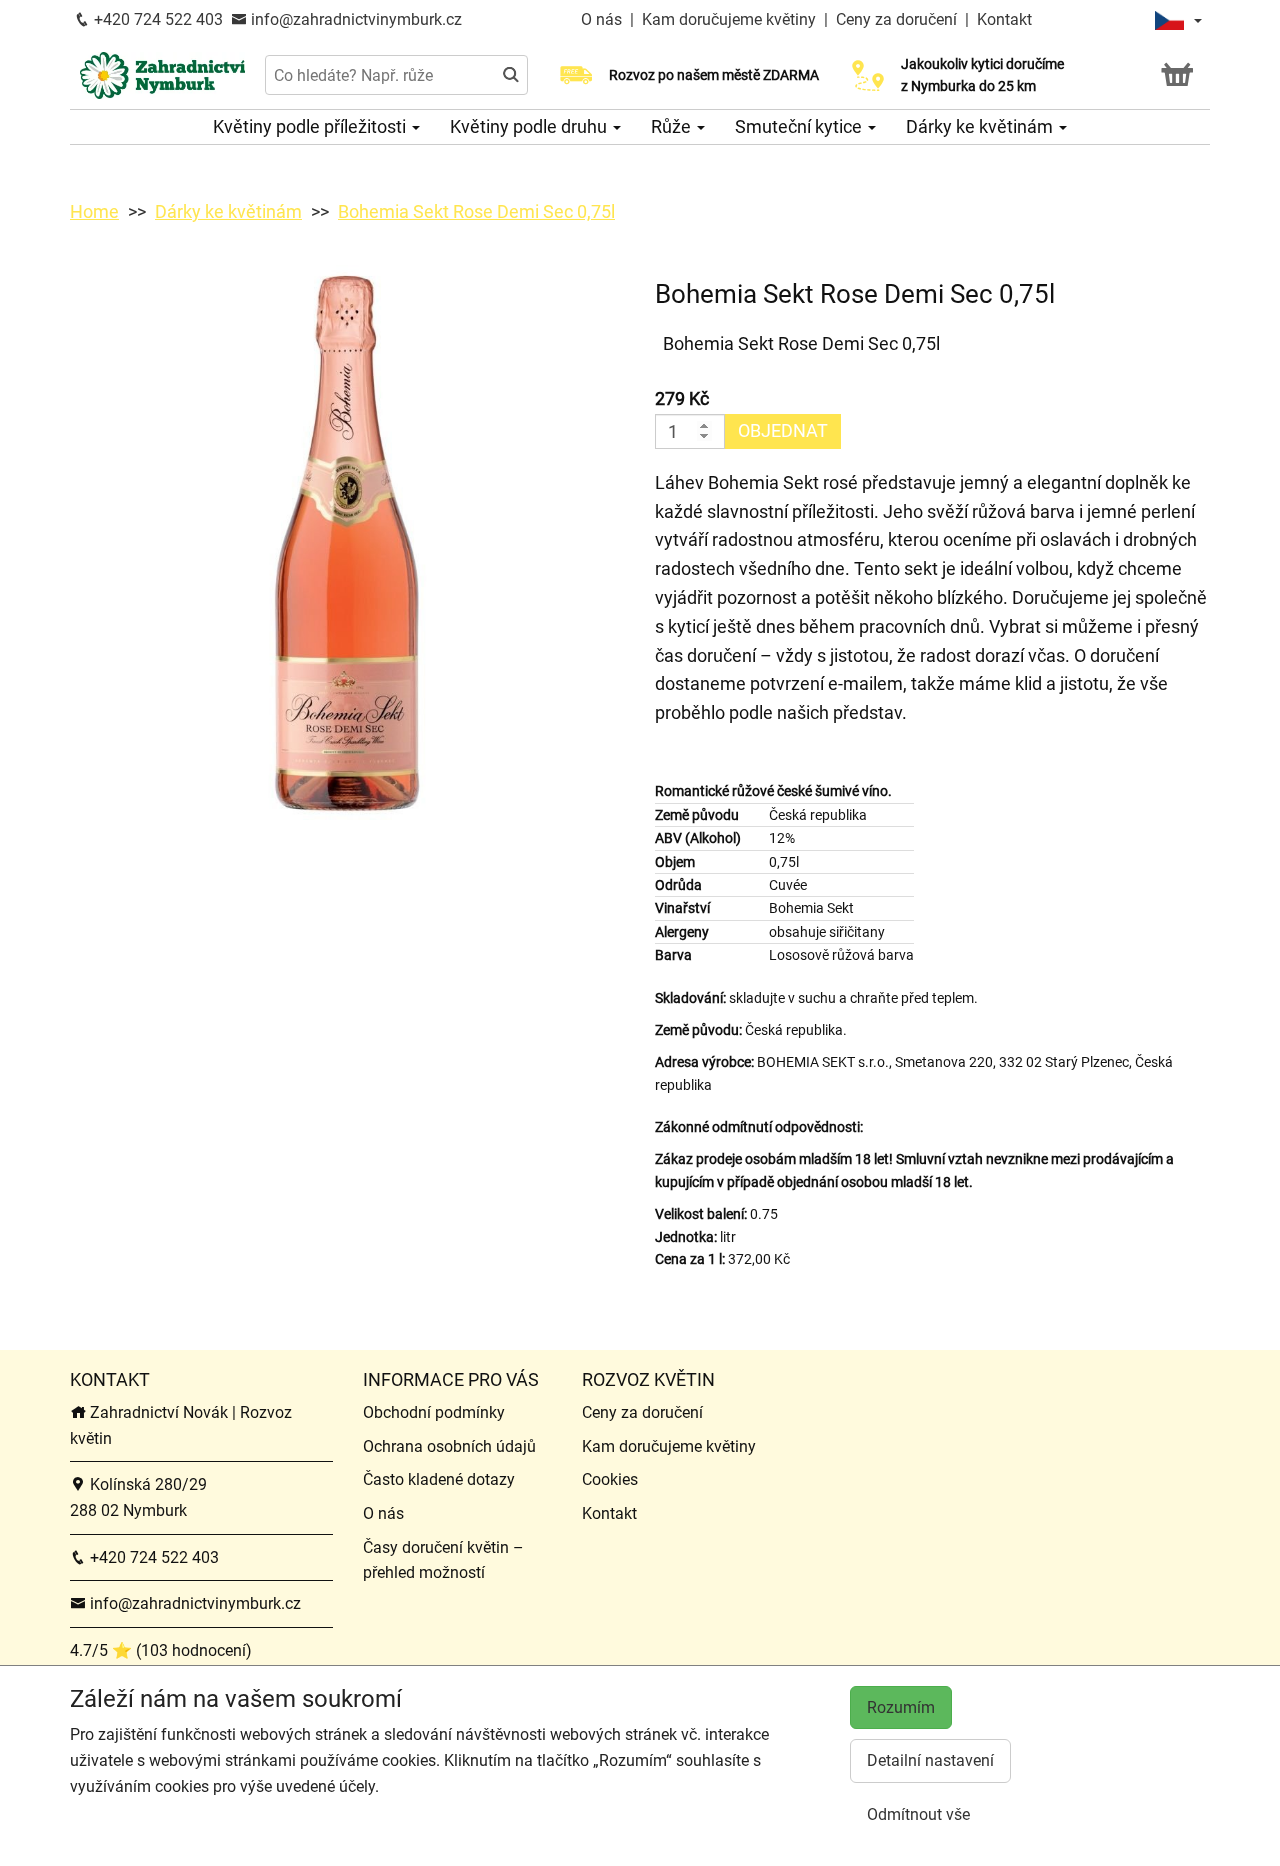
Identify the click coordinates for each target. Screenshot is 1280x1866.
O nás (603, 19)
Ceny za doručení (896, 19)
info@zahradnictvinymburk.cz (354, 19)
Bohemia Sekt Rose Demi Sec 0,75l (476, 211)
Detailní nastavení (930, 1760)
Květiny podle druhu (530, 126)
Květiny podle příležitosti (311, 126)
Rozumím (901, 1707)
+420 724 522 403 (156, 19)
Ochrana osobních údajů (449, 1446)
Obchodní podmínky (434, 1412)
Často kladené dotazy (439, 1479)
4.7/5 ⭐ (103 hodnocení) (161, 1650)
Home (94, 211)
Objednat (783, 430)
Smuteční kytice (800, 126)
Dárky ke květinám (981, 126)
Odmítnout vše (918, 1814)
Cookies (610, 1479)
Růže (673, 126)
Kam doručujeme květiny (729, 19)
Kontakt (1004, 19)
